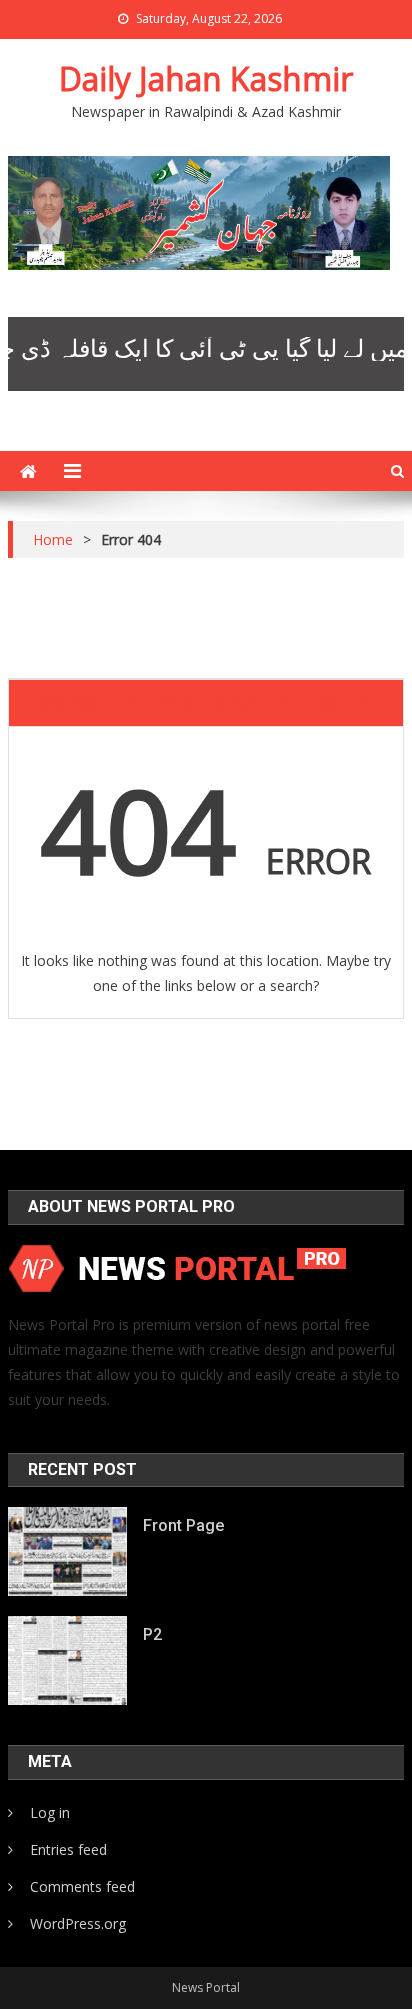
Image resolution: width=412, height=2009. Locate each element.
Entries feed (68, 1849)
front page (183, 1525)
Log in (50, 1812)
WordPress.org (78, 1923)
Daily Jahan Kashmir (206, 78)
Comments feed (82, 1886)
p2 (152, 1634)
